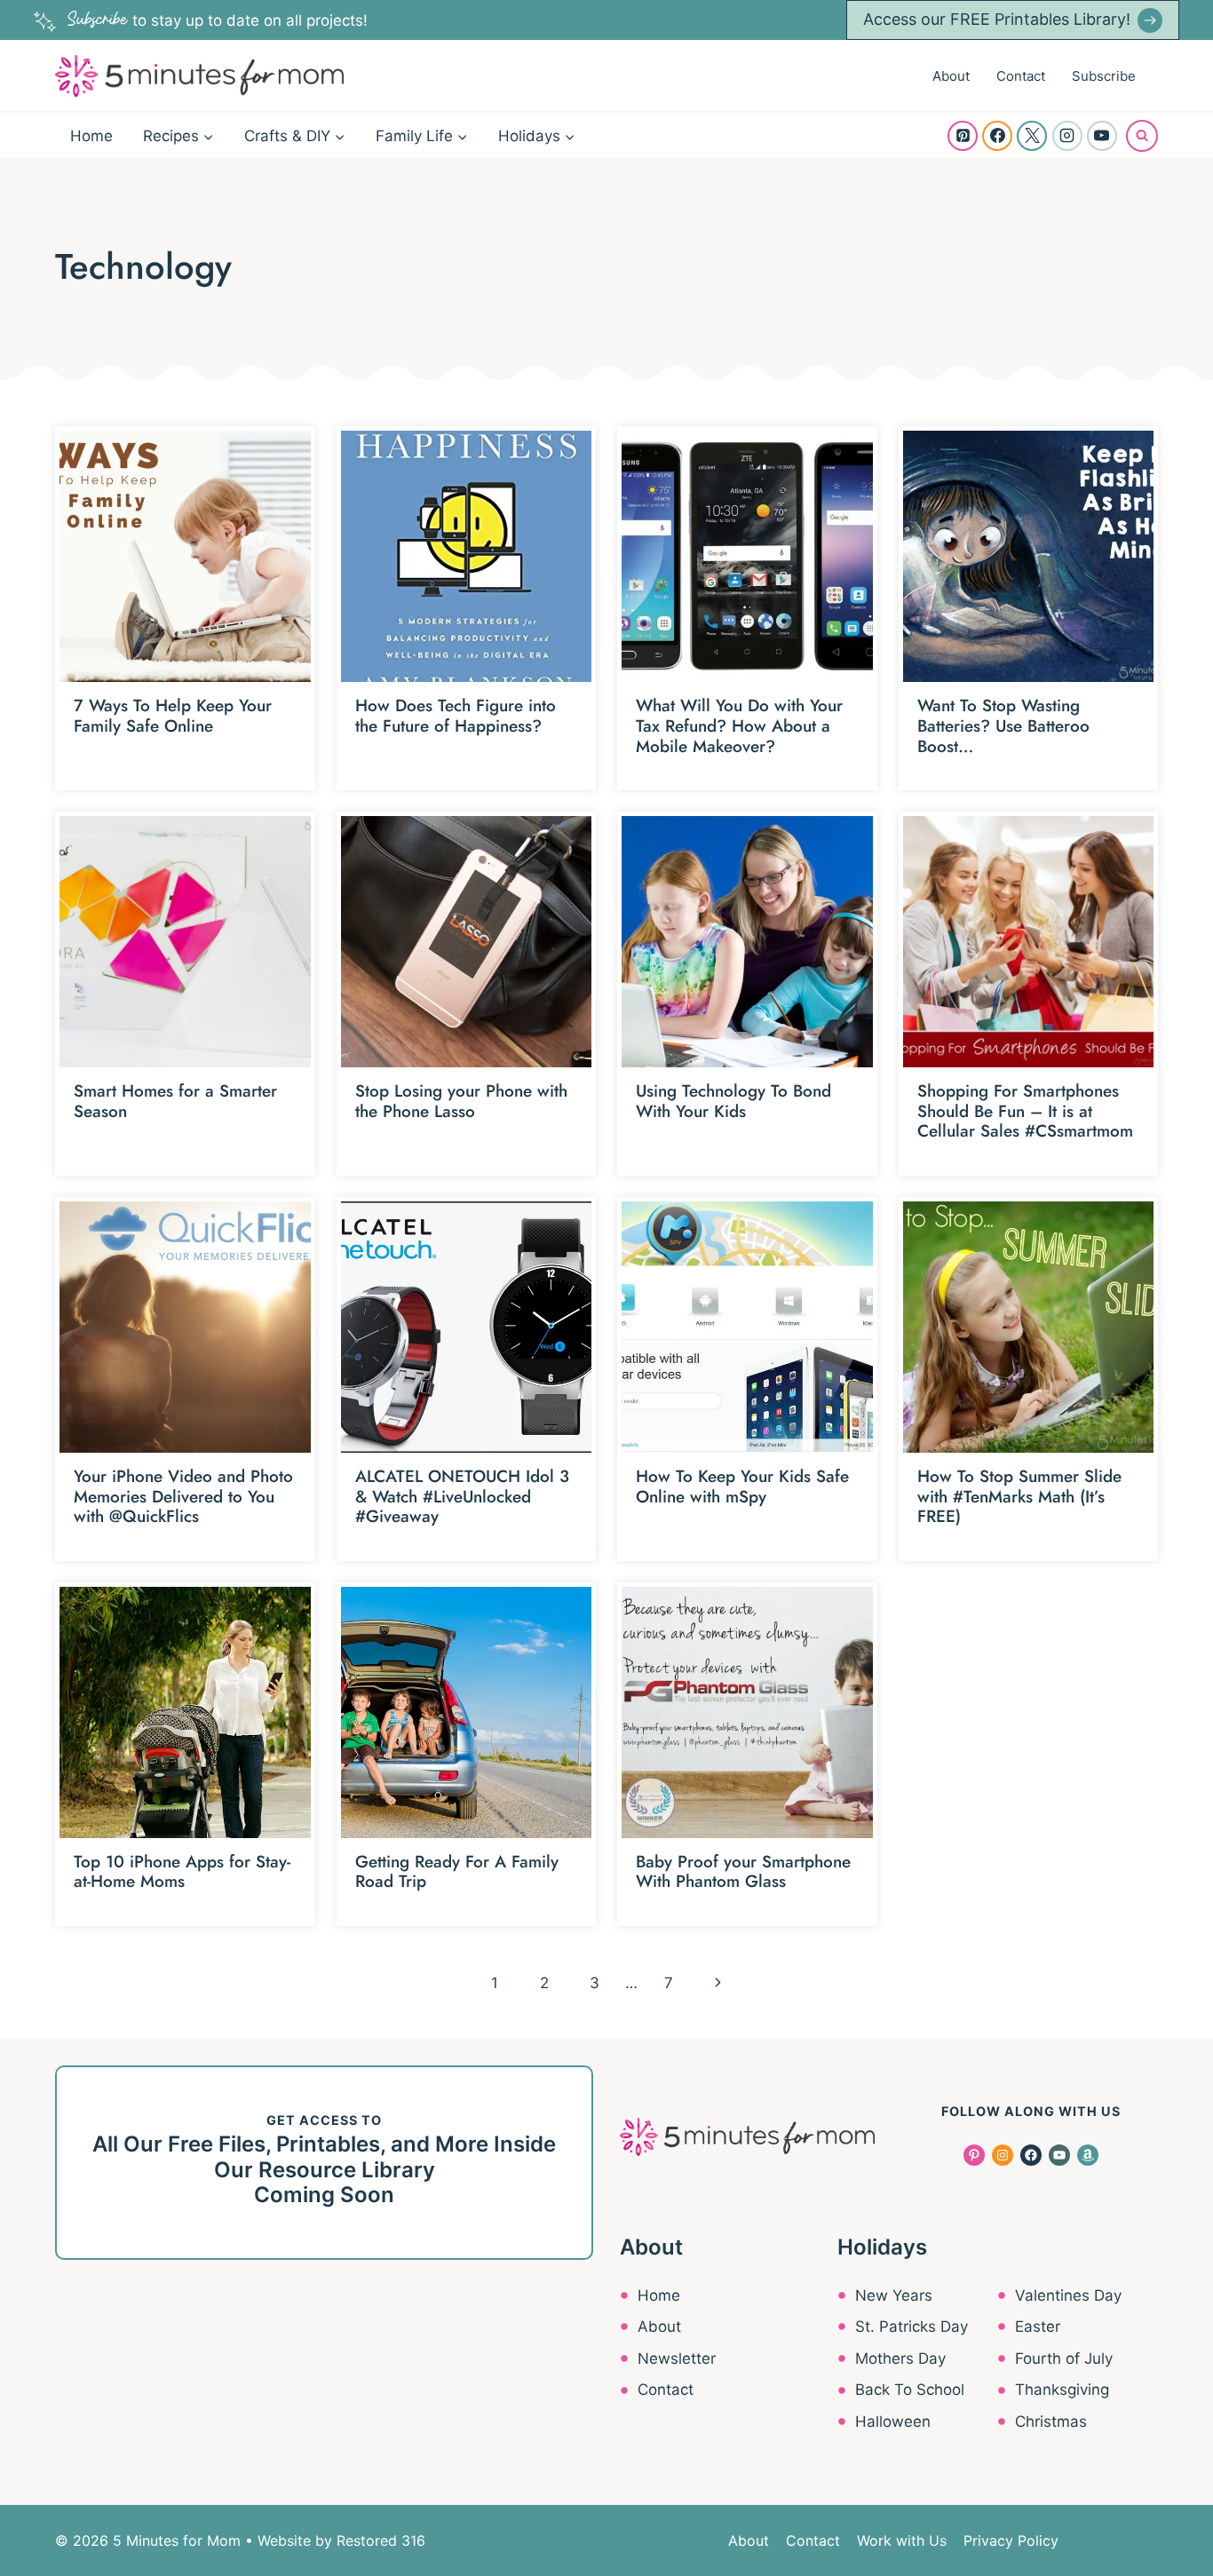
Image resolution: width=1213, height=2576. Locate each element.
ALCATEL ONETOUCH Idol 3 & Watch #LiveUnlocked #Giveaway (462, 1497)
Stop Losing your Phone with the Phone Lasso (461, 1101)
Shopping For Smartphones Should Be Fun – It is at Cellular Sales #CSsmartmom (1025, 1111)
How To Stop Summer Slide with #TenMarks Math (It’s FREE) (1019, 1497)
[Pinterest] (963, 136)
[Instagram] (1067, 136)
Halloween (893, 2421)
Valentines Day (1068, 2295)
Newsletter (677, 2358)
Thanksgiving (1062, 2390)
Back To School (910, 2390)
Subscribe (1104, 76)
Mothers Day (900, 2358)
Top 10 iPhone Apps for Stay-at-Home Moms (182, 1872)
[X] (1032, 136)
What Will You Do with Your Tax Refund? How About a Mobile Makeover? (739, 726)
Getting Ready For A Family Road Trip (457, 1872)
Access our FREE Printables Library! (997, 19)
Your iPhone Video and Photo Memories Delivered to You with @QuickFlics (183, 1497)
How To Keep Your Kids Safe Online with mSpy (742, 1486)
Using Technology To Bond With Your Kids (733, 1101)
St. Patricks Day (912, 2326)
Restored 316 (381, 2540)
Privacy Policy (1011, 2540)
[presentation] (185, 556)
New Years (894, 2295)
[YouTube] (1102, 136)
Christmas (1051, 2421)
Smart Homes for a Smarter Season (175, 1101)
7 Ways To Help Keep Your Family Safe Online (173, 716)
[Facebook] (997, 136)
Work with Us (902, 2540)
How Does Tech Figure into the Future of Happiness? (456, 716)
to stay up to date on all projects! (218, 20)
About (951, 76)
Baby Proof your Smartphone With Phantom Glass (743, 1872)
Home (91, 136)
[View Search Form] (1142, 136)
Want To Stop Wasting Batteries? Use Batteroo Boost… (1003, 726)
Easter (1038, 2326)
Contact (1021, 76)
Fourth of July (1064, 2358)
